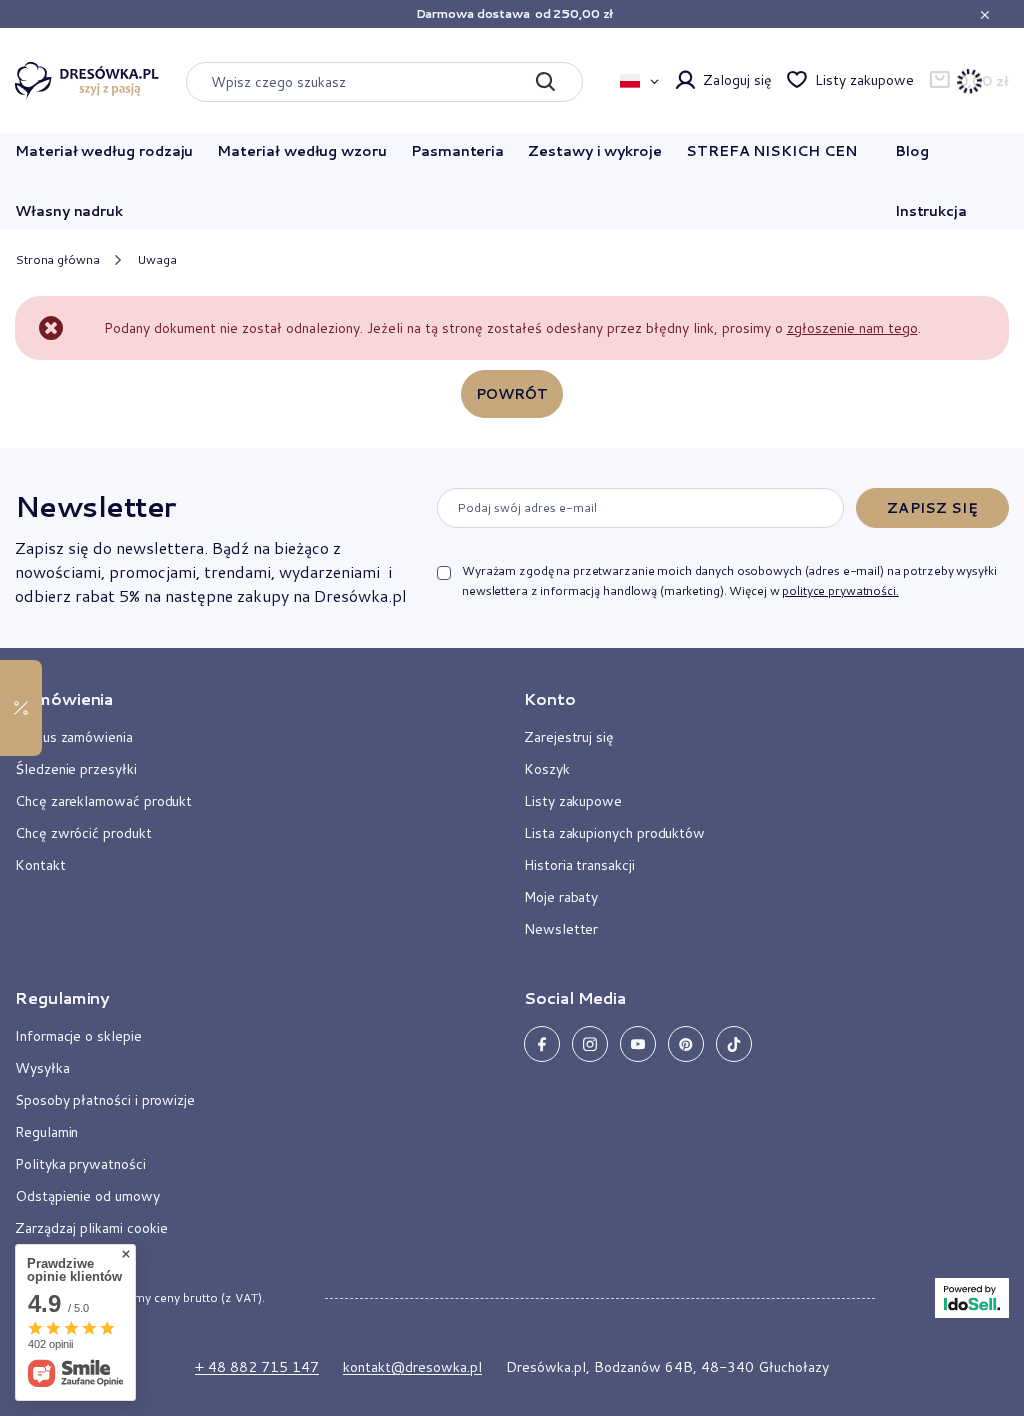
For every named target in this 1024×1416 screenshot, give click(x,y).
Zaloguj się (737, 80)
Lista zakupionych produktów (614, 833)
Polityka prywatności (80, 1164)
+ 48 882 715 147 (257, 1367)
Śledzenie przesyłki (76, 769)
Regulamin (46, 1132)
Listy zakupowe (864, 80)
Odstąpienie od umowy (87, 1196)
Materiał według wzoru (302, 151)
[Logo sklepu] (87, 81)
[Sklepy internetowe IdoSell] (972, 1298)
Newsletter (95, 506)
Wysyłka (42, 1068)
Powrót (512, 394)
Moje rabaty (561, 897)
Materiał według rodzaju (104, 151)
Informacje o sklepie (78, 1036)
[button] (245, 707)
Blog (912, 151)
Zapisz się (932, 508)
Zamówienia (64, 699)
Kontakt (40, 865)
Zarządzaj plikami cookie (91, 1228)
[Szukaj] (544, 82)
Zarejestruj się (569, 737)
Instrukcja (931, 211)
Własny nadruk (69, 211)
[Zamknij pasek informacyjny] (984, 14)
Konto (550, 699)
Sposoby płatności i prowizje (105, 1100)
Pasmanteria (457, 151)
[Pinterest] (686, 1044)
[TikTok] (734, 1044)
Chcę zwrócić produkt (83, 833)
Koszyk (547, 769)
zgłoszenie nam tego (852, 328)
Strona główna (57, 259)
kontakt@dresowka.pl (412, 1367)
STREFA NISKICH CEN (771, 151)
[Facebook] (542, 1044)
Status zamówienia (74, 737)
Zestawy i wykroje (595, 151)
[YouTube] (638, 1044)
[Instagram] (590, 1044)
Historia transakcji (579, 865)
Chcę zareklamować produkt (103, 801)
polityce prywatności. (840, 590)
